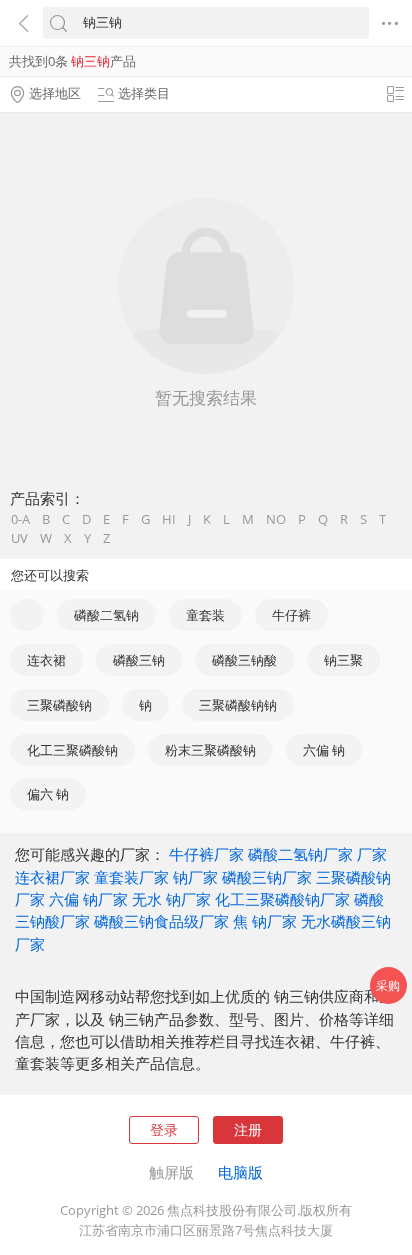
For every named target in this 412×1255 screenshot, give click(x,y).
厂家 (372, 854)
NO (276, 519)
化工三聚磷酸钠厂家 (282, 899)
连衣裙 (46, 660)
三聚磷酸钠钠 (238, 705)
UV (19, 538)
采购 (388, 985)
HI (169, 519)
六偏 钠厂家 (88, 899)
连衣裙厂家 (52, 877)
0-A (20, 519)
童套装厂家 (131, 877)
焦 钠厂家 (265, 921)
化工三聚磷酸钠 (72, 750)
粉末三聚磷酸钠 (210, 750)
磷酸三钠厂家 (267, 877)
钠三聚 (343, 660)
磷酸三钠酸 (244, 660)
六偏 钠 (324, 750)
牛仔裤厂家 (206, 854)
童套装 (205, 615)
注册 (248, 1129)
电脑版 (240, 1172)
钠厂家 (195, 877)
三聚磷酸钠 (59, 705)
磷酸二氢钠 (106, 615)
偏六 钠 (48, 794)
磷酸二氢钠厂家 (300, 854)
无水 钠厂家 (171, 899)
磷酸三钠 (139, 660)
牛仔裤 (291, 615)
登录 (164, 1129)
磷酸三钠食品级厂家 (161, 921)
